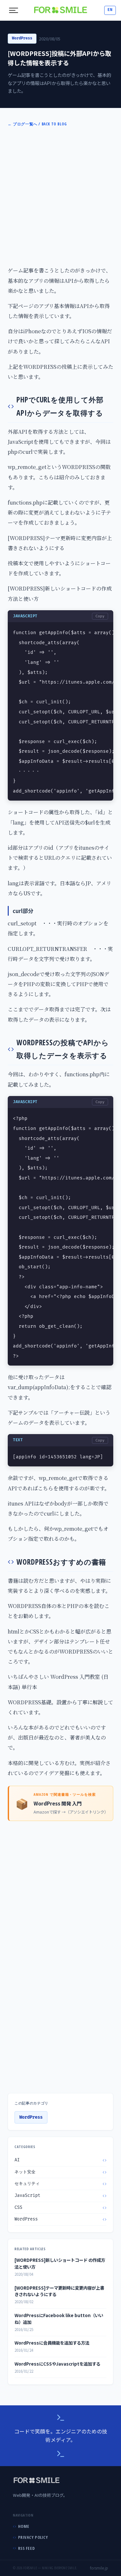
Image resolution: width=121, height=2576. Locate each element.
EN (110, 10)
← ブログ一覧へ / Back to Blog (37, 124)
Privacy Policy (33, 2537)
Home (24, 2526)
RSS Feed (26, 2548)
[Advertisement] (60, 196)
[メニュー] (14, 10)
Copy (100, 616)
